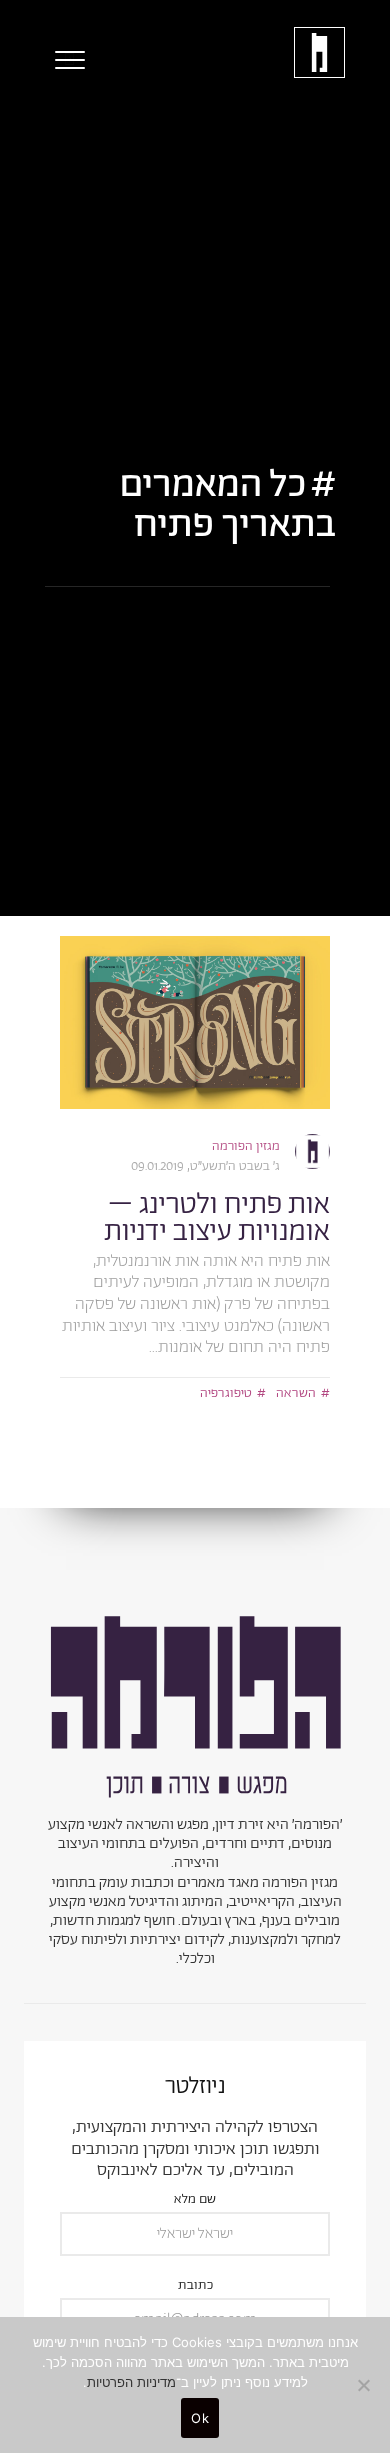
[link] (195, 1022)
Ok (200, 2418)
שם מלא (195, 2200)
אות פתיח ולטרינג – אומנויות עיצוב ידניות (217, 1218)
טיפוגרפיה (226, 1393)
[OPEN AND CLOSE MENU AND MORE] (65, 60)
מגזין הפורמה (246, 1146)
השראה (296, 1393)
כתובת (195, 2286)
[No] (365, 2385)
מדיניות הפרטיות (131, 2382)
